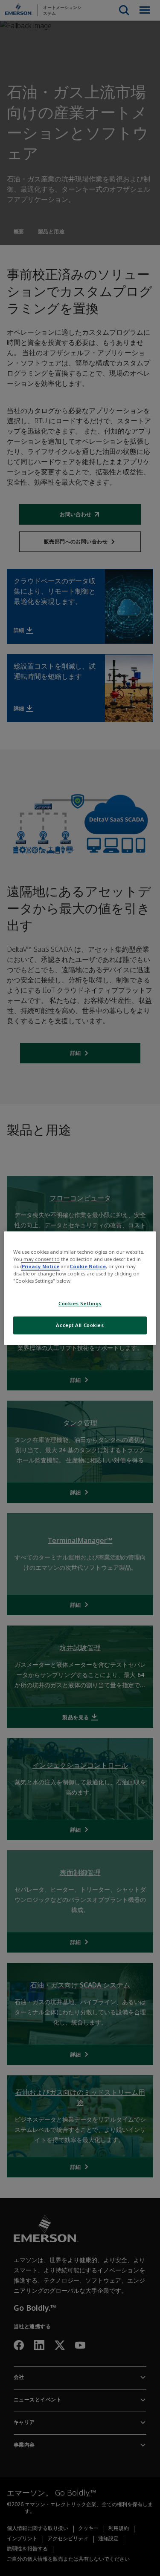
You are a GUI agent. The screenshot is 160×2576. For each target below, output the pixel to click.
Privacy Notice (41, 1266)
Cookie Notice (88, 1266)
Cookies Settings (80, 1303)
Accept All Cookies (80, 1325)
